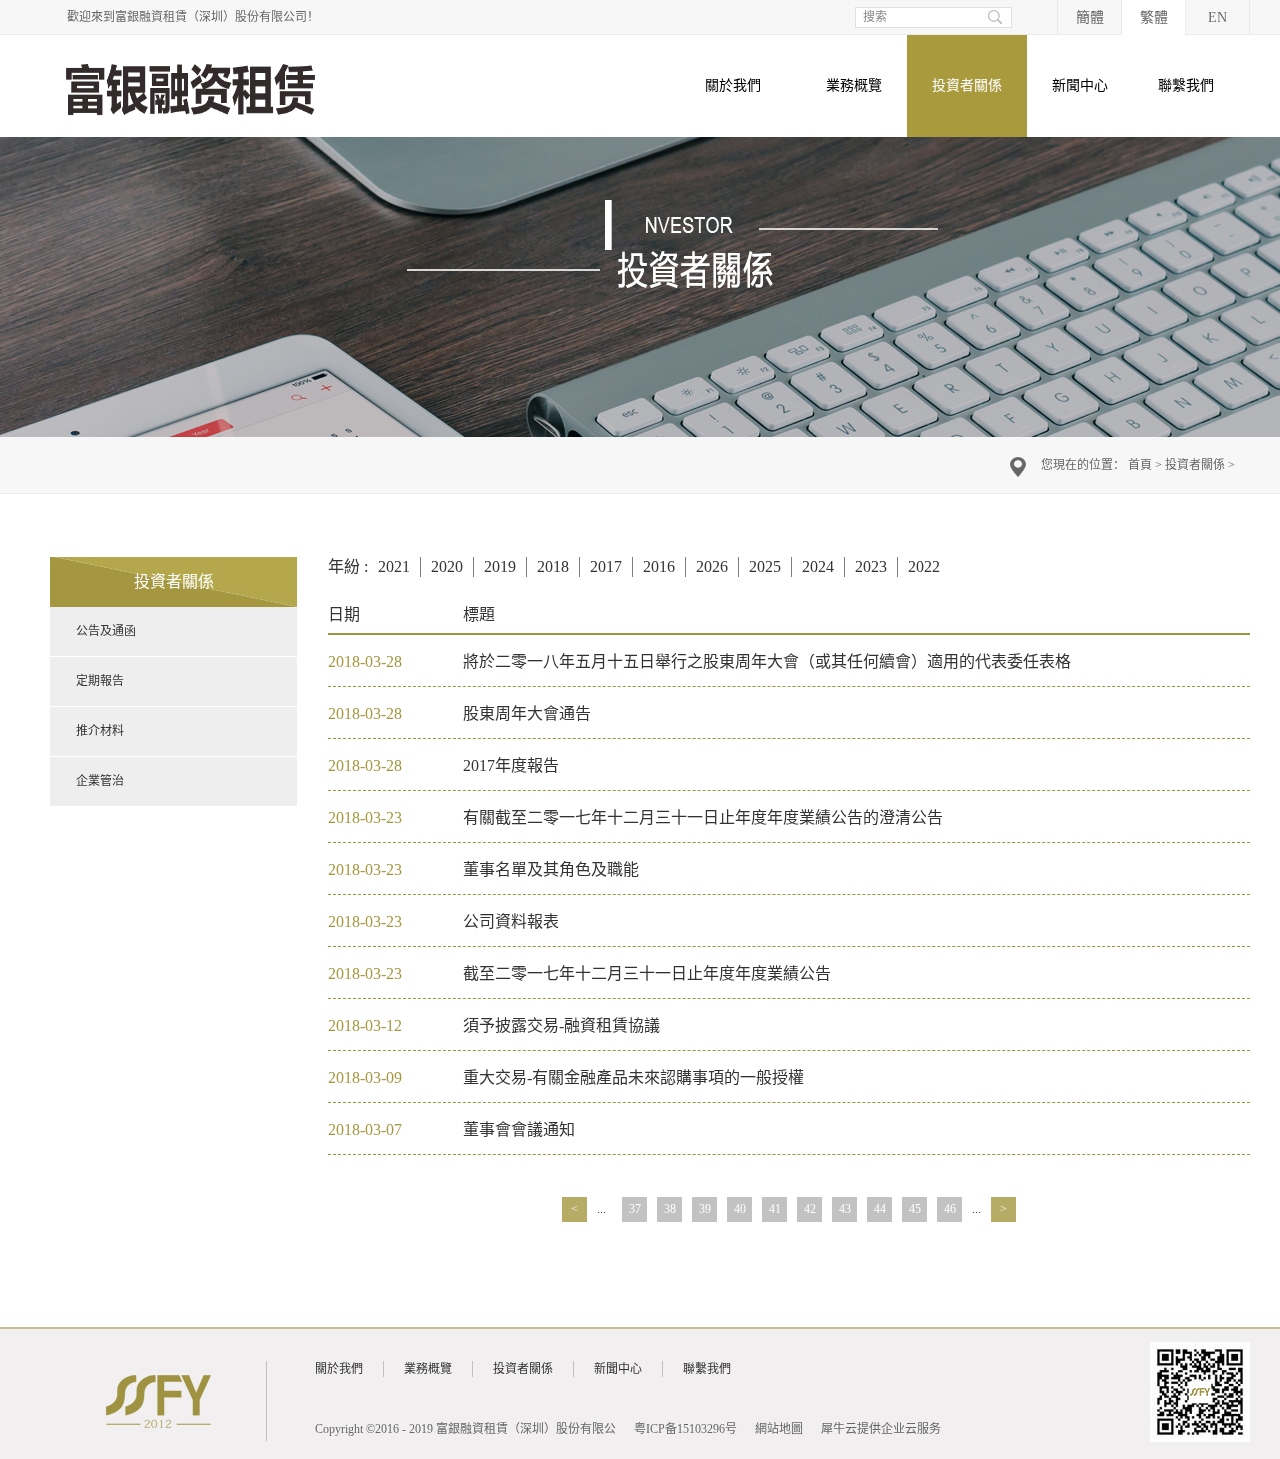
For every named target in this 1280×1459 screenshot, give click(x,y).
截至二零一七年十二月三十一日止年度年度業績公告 (647, 973)
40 (740, 1209)
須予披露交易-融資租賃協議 (561, 1025)
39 (705, 1209)
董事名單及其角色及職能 (551, 869)
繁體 (1154, 17)
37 (635, 1209)
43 (845, 1209)
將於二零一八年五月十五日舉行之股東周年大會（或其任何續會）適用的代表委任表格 (767, 661)
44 (880, 1209)
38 (670, 1209)
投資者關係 (1195, 465)
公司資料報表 (511, 921)
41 (775, 1209)
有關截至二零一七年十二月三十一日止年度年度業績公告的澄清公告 (703, 817)
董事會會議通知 (519, 1129)
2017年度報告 (511, 765)
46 (950, 1209)
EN (1217, 17)
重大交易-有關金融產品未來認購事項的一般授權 (633, 1077)
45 (915, 1209)
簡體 (1090, 17)
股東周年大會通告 (527, 713)
